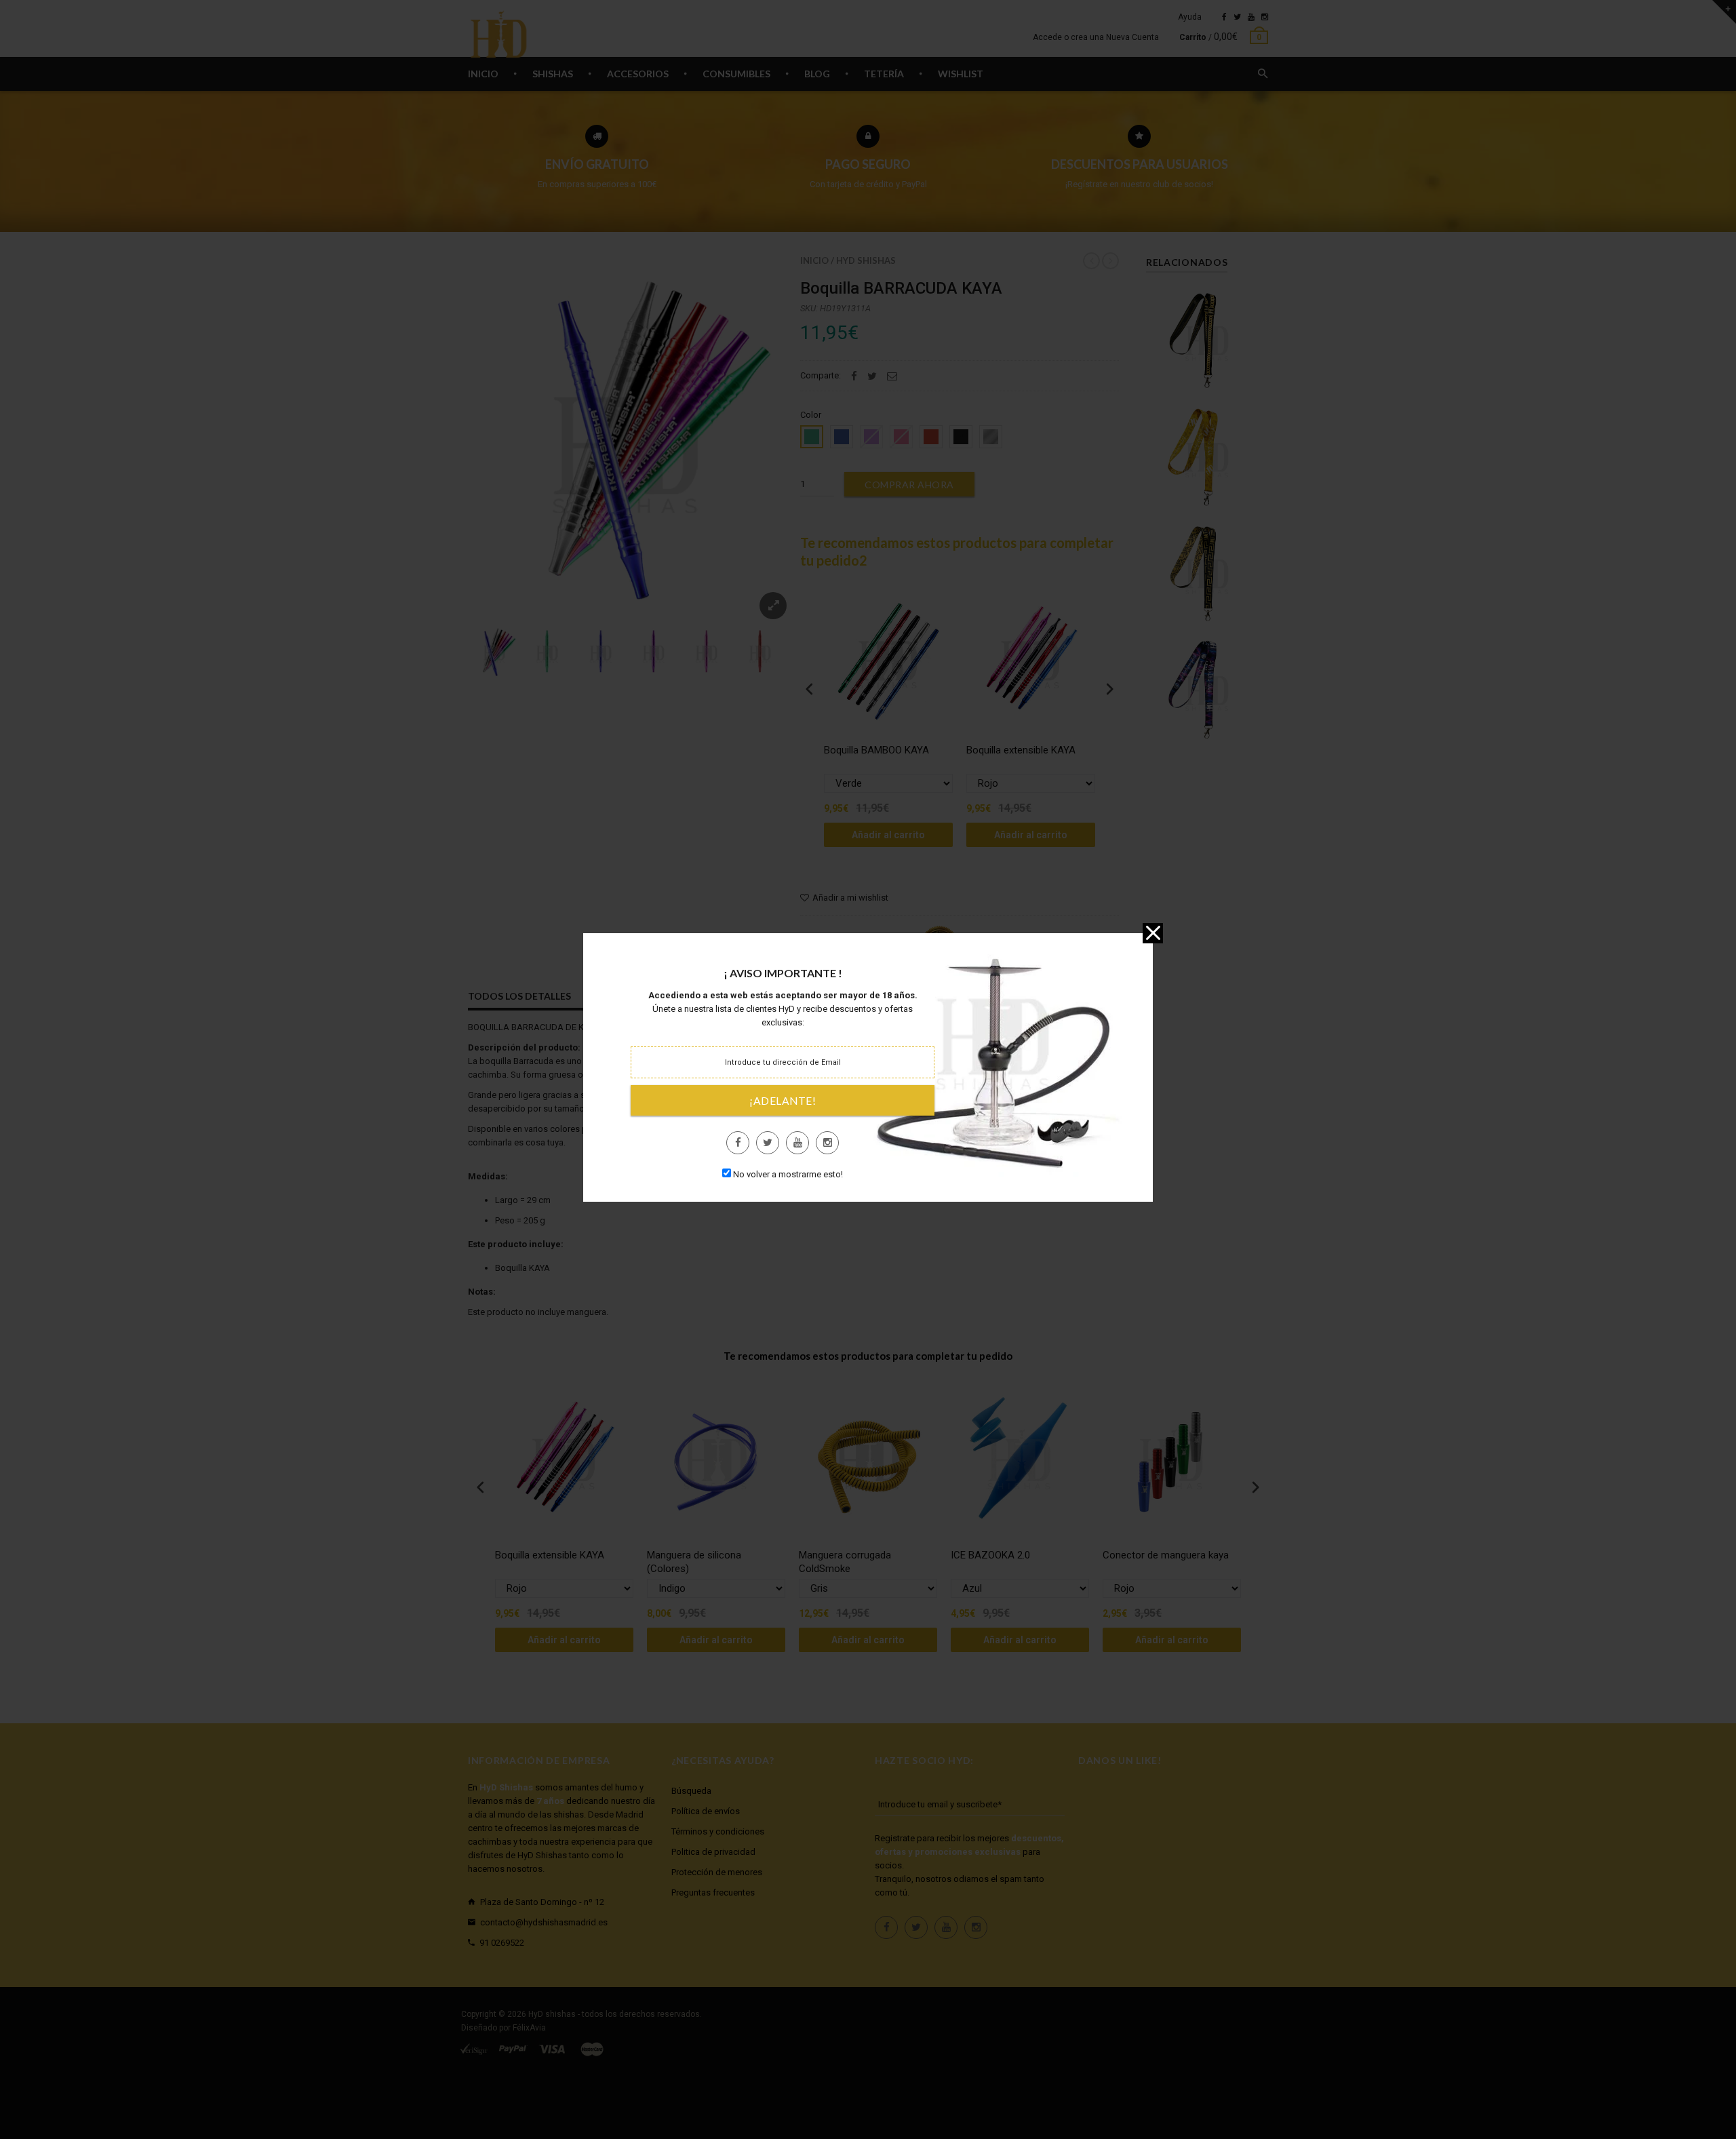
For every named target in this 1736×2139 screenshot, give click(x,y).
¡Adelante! (783, 1101)
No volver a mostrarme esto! (788, 1174)
